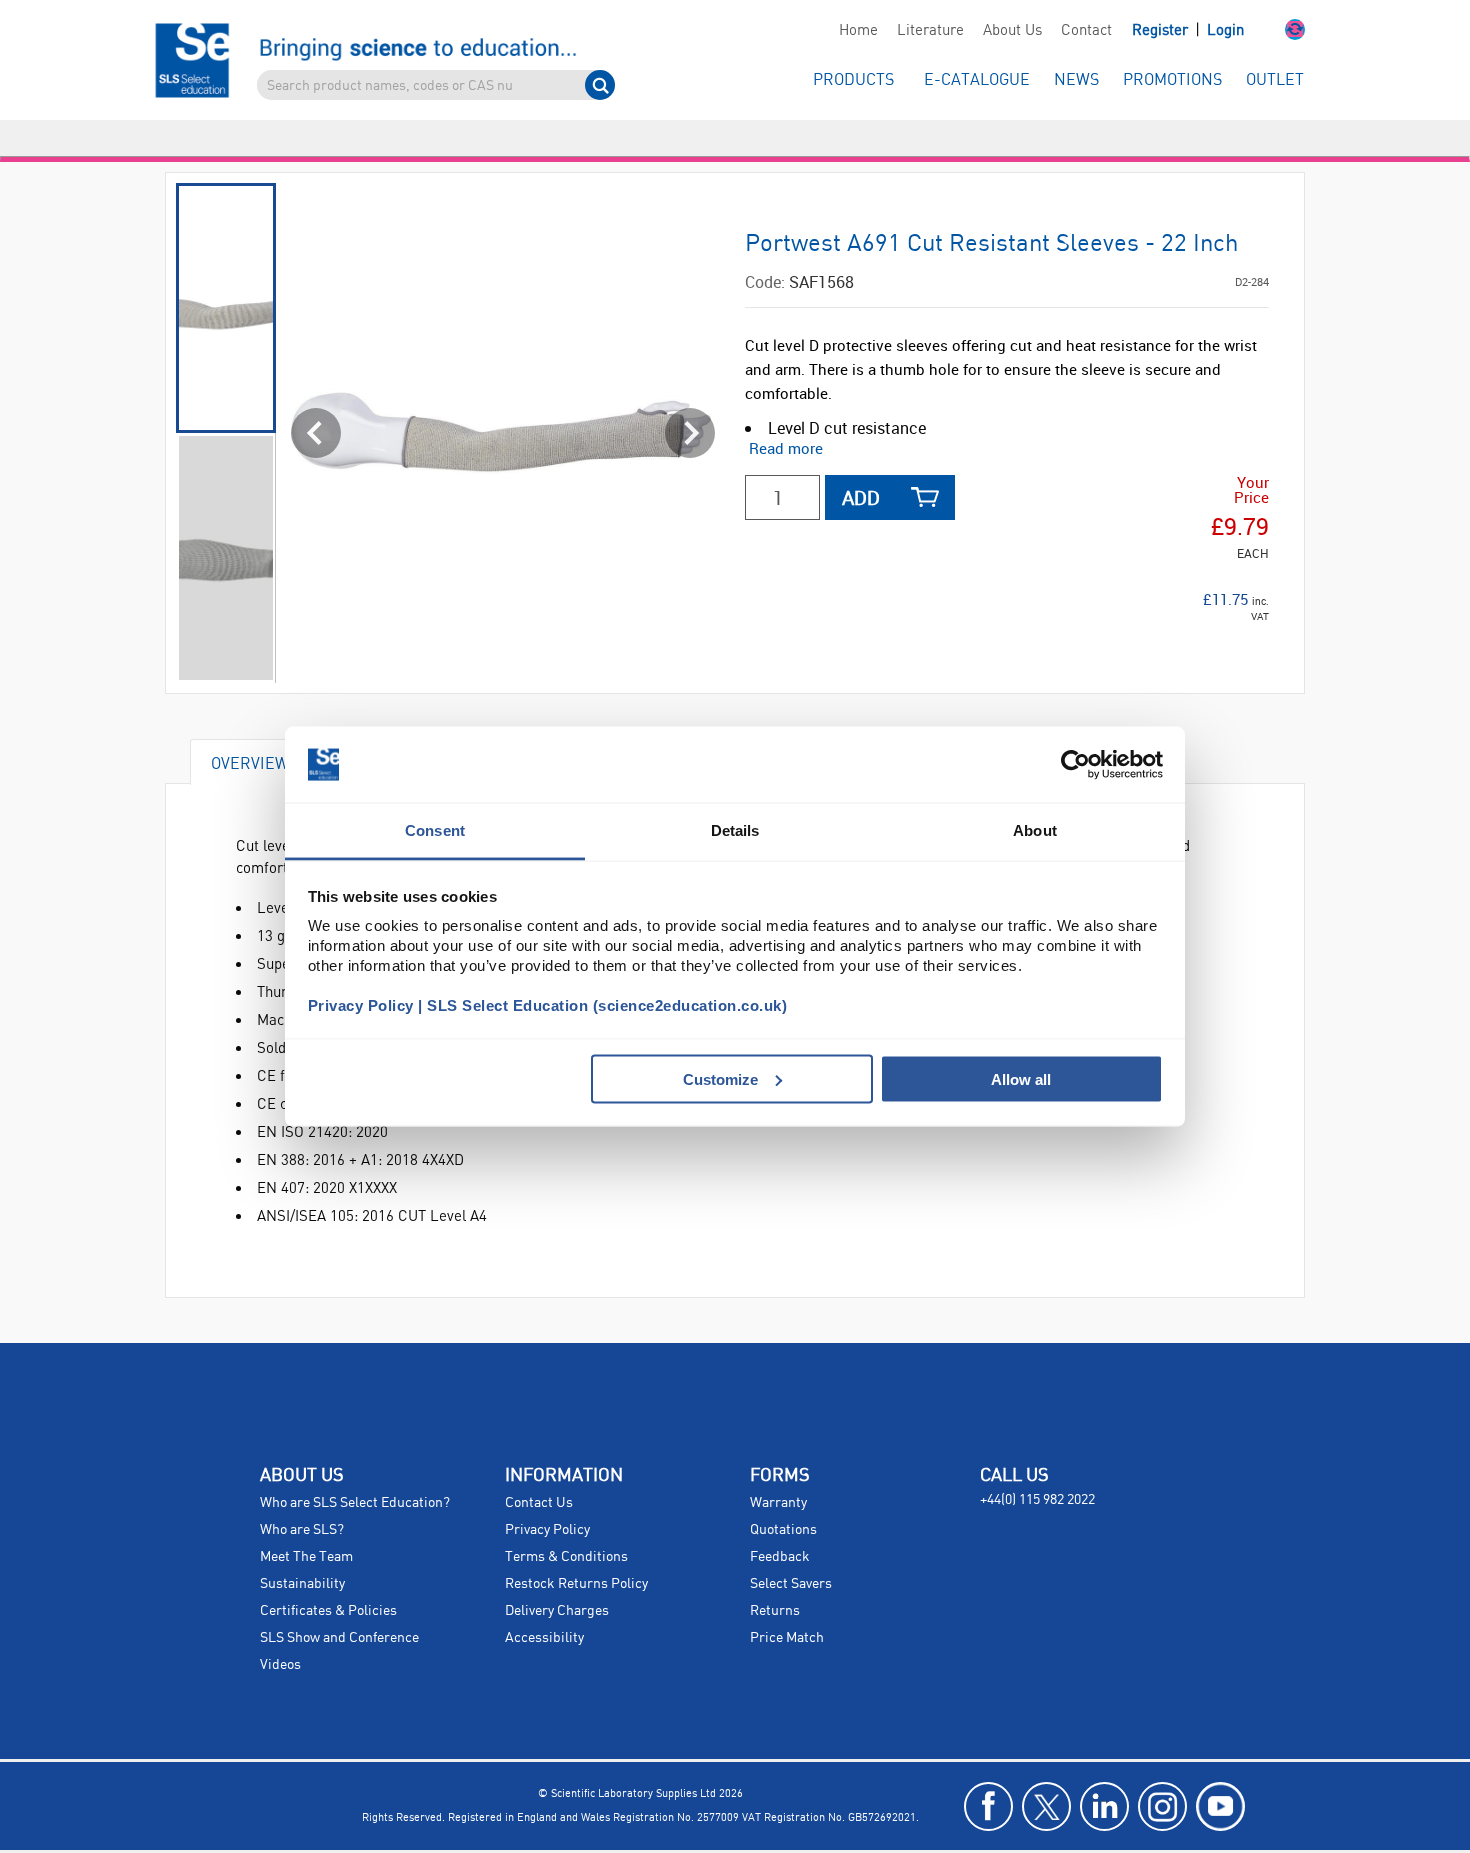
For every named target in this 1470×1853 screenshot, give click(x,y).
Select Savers (791, 1548)
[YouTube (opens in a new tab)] (1220, 1770)
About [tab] (1035, 830)
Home (858, 31)
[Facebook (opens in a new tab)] (988, 1770)
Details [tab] (735, 830)
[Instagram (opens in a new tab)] (1162, 1770)
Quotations (783, 1494)
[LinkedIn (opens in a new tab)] (1104, 1770)
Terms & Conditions (566, 1521)
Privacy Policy (547, 1494)
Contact (1086, 31)
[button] (1274, 31)
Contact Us (539, 1467)
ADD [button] (861, 461)
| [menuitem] (1188, 30)
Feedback (780, 1521)
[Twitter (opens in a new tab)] (1046, 1770)
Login (1225, 31)
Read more (786, 412)
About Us (1012, 31)
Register (1162, 31)
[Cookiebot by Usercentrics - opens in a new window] (1075, 765)
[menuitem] (858, 31)
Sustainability (302, 1548)
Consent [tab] (435, 830)
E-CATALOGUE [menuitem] (977, 80)
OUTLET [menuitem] (1275, 80)
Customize (720, 1078)
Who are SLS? (302, 1494)
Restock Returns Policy (576, 1548)
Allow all (1021, 1078)
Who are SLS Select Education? (355, 1467)
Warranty (778, 1467)
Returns (775, 1575)
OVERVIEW (250, 726)
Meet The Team (306, 1521)
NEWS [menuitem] (1076, 80)
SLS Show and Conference (339, 1602)
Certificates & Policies (328, 1575)
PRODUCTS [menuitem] (853, 80)
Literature (930, 31)
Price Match (787, 1602)
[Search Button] (600, 85)
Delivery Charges (557, 1575)
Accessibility (544, 1602)
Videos (280, 1629)
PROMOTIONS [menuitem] (1172, 80)
